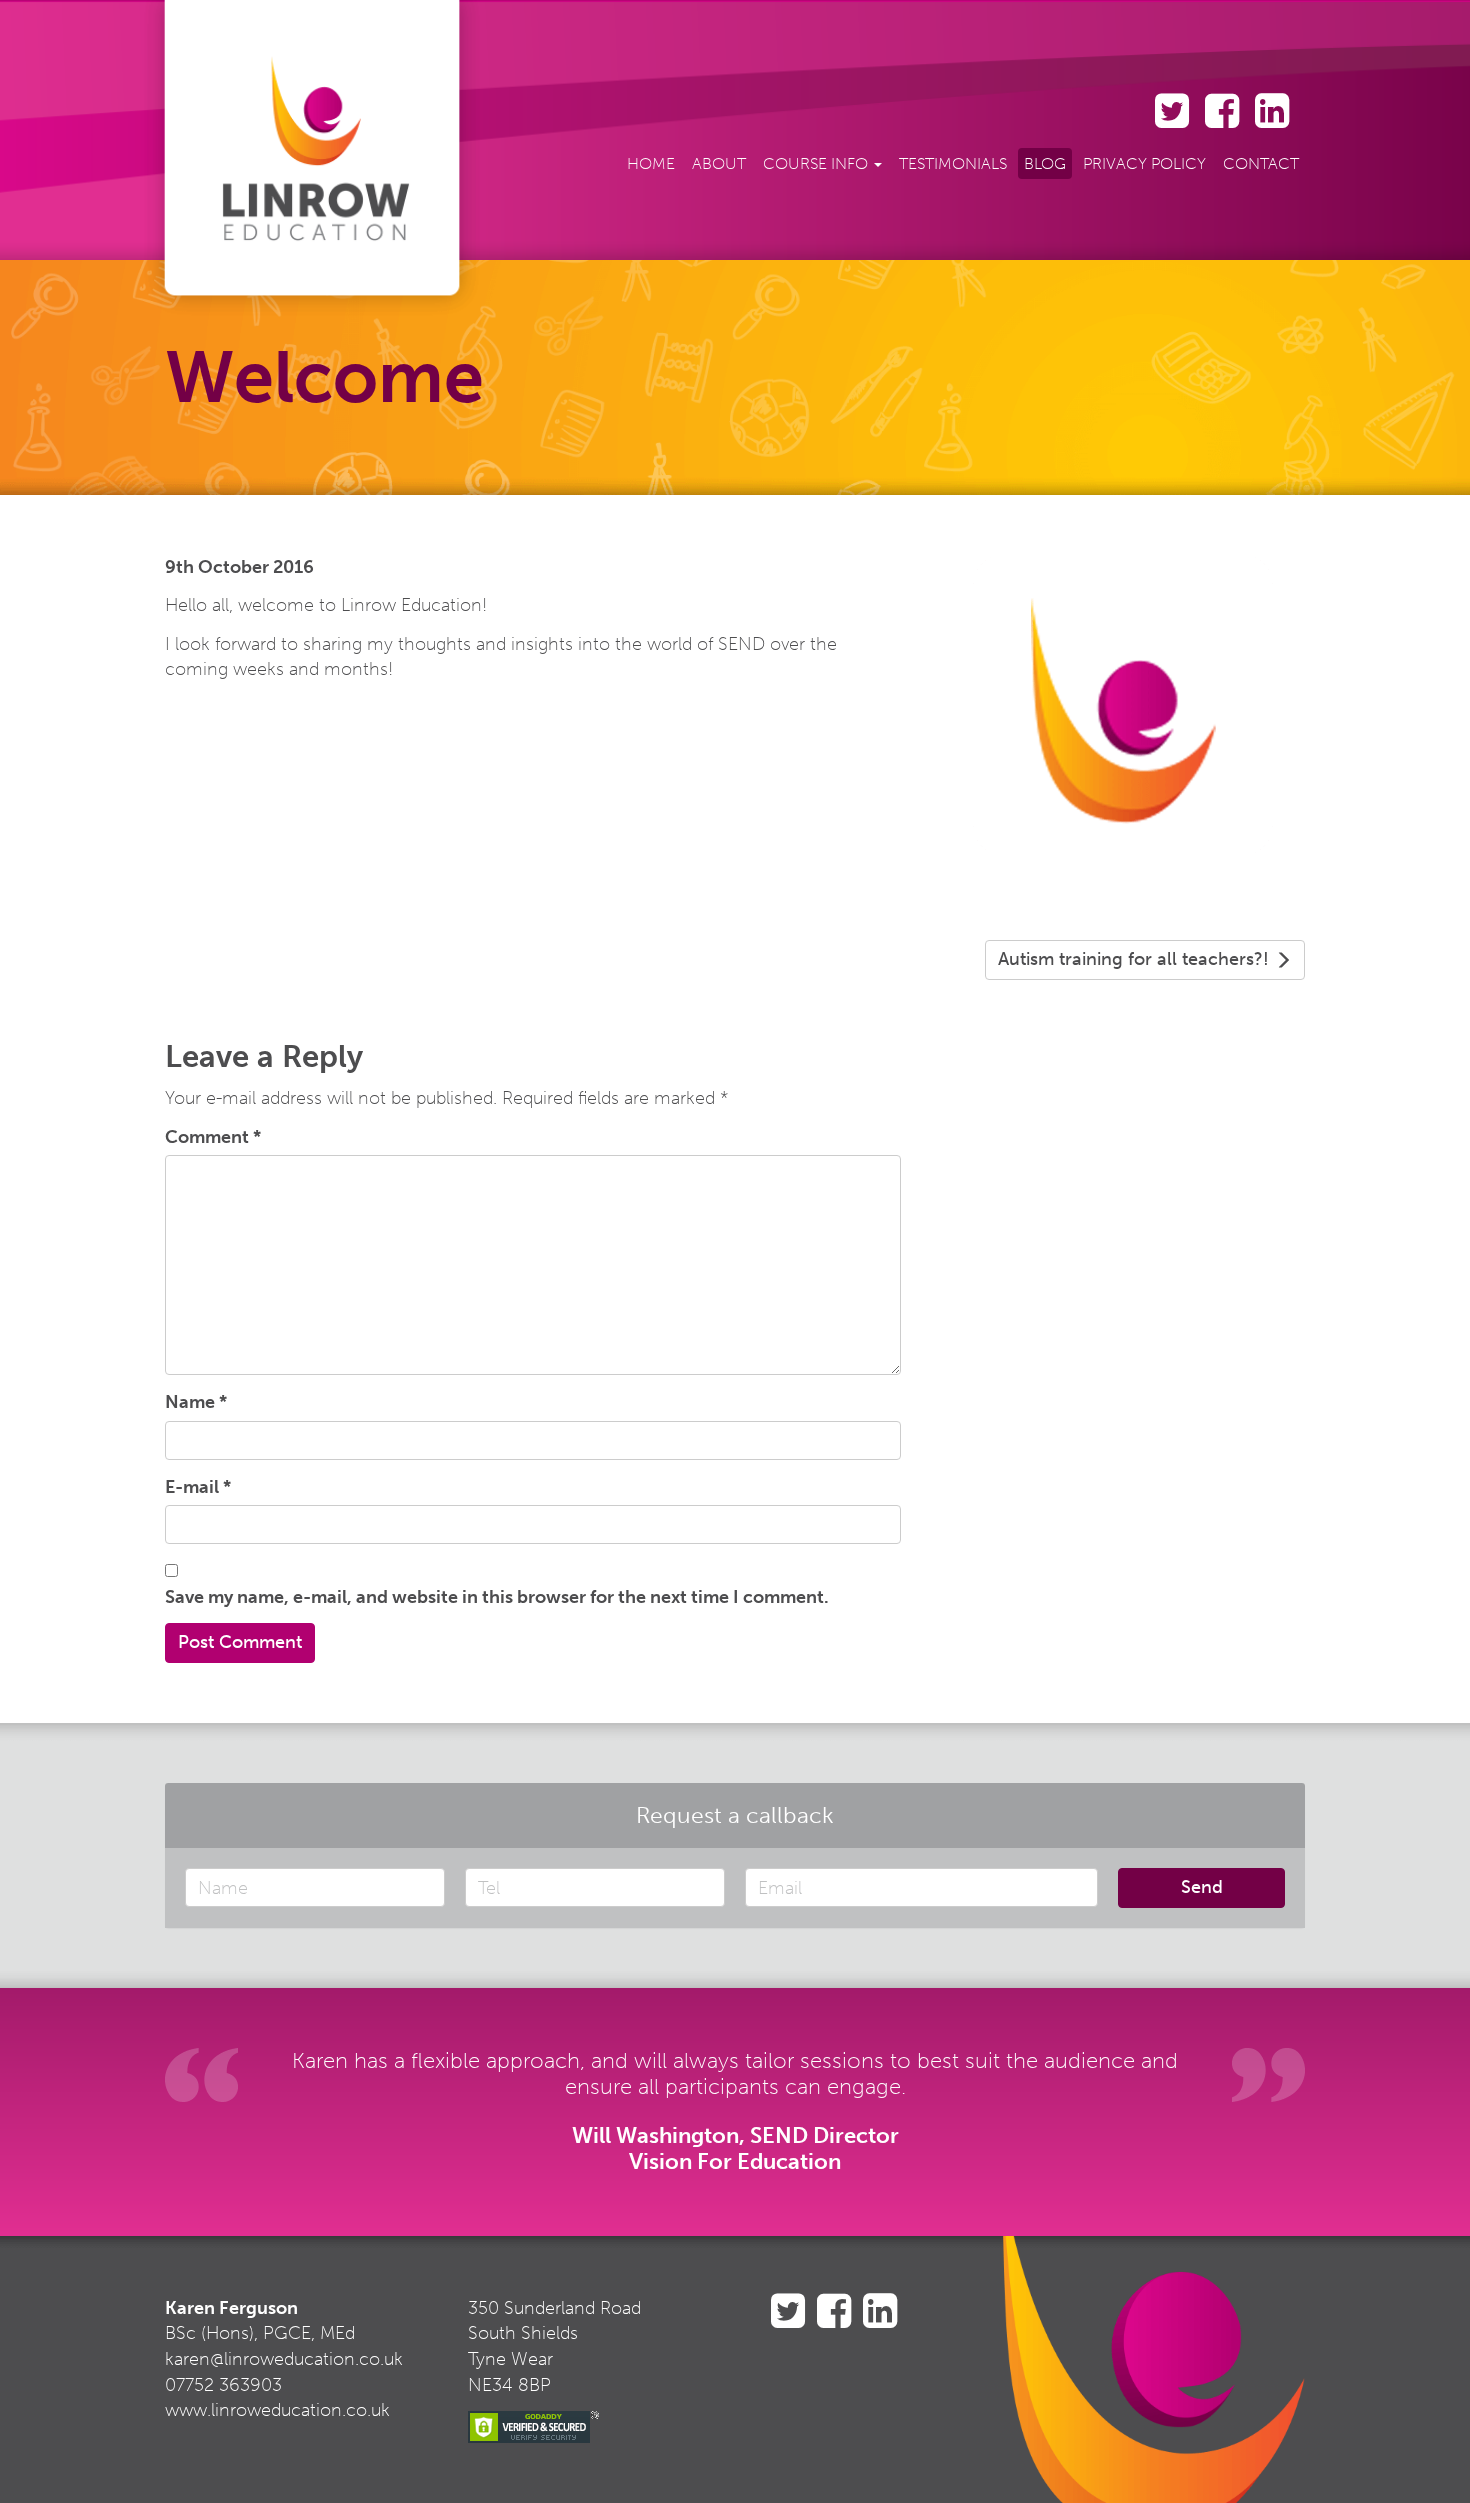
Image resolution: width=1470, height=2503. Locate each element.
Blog (1045, 163)
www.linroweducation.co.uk (277, 2410)
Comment (213, 1137)
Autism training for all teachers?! (1136, 959)
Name (196, 1402)
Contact (1261, 163)
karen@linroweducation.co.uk (284, 2359)
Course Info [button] (817, 163)
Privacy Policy (1144, 163)
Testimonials (953, 163)
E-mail (198, 1487)
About (719, 163)
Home (651, 163)
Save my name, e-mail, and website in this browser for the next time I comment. (497, 1597)
